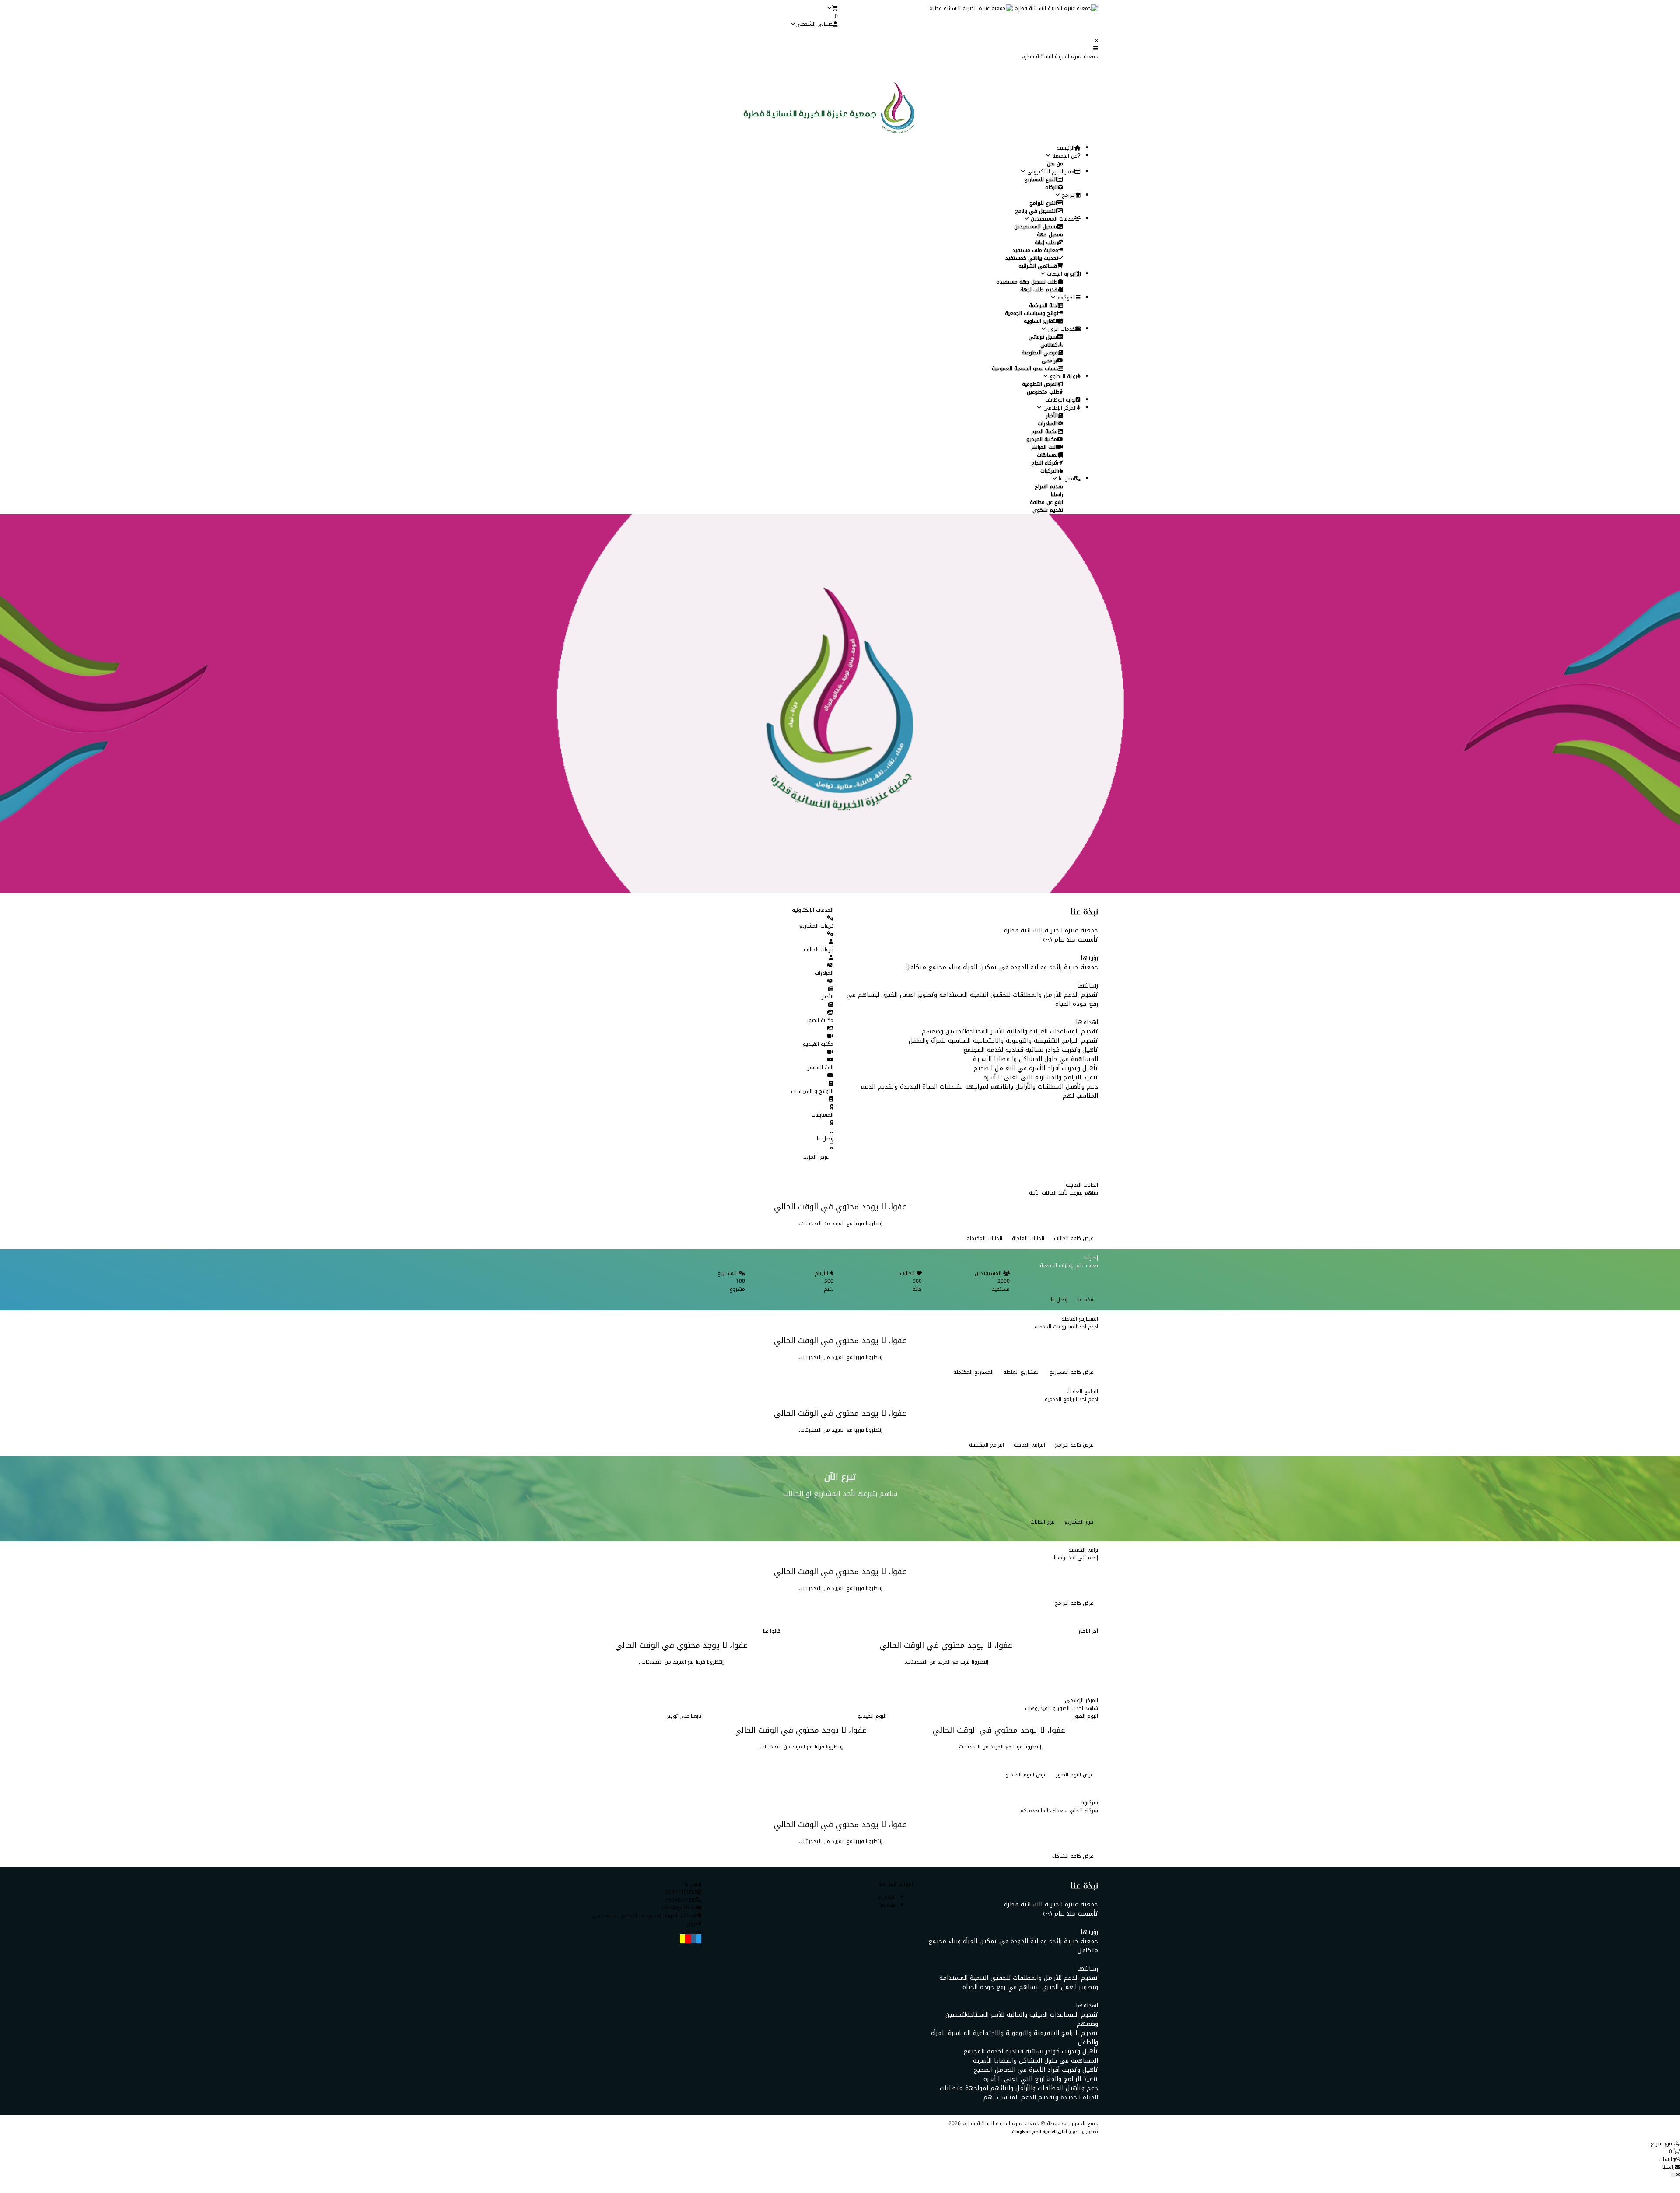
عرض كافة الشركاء (1073, 1856)
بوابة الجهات (1060, 274)
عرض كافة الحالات (1074, 1238)
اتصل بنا (1066, 479)
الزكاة (1052, 187)
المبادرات (1047, 424)
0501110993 (681, 1892)
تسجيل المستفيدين (1036, 227)
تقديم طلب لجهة (1040, 290)
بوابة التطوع (1062, 376)
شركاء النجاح (1045, 463)
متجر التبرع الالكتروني (1050, 172)
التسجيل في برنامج (1036, 211)
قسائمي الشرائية (1038, 266)
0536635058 (681, 1900)
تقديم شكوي (1048, 510)
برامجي (1049, 361)
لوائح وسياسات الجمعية (1032, 313)
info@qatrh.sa (679, 1908)
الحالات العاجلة (1028, 1238)
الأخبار (1052, 416)
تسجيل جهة (1050, 235)
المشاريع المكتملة (973, 1372)
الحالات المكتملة (984, 1238)
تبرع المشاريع (1079, 1522)
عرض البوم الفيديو (1026, 1775)
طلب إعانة (1046, 242)
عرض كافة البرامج (1074, 1445)
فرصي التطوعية (1040, 353)
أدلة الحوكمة (1043, 305)
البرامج (1068, 195)
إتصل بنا (1059, 1300)
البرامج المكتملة (987, 1445)
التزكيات (1049, 471)
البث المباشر (1044, 447)
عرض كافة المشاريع (1071, 1372)
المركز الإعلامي (1059, 408)
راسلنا (1057, 494)
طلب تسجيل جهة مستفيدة (1027, 282)
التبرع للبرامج (1043, 203)
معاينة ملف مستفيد (1035, 250)
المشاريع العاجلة (1022, 1372)
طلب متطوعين (1043, 392)
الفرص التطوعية (1040, 384)
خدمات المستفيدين (1052, 219)
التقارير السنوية (1041, 321)
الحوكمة (1066, 298)
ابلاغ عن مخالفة (1046, 502)
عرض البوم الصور (1075, 1775)
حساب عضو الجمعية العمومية (1025, 368)
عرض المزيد (816, 1157)
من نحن (1055, 164)
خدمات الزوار (1061, 329)
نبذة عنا (1085, 1300)
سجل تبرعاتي (1043, 337)
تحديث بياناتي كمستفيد (1032, 258)
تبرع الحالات (1043, 1522)
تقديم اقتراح (1049, 487)
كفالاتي (1049, 345)
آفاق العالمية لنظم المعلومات (1039, 2132)
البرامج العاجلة (1029, 1445)
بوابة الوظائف (1060, 400)
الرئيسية (1066, 148)
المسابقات (1048, 455)
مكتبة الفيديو (1042, 439)
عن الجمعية (1064, 156)
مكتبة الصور (1045, 431)
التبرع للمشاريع (1041, 179)
